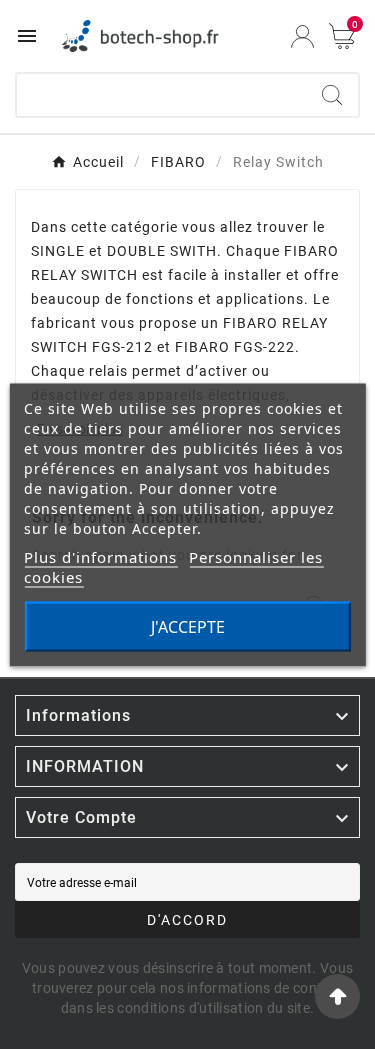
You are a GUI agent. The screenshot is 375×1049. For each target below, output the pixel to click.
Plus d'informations (100, 556)
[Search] (332, 95)
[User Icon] (302, 36)
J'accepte (188, 626)
